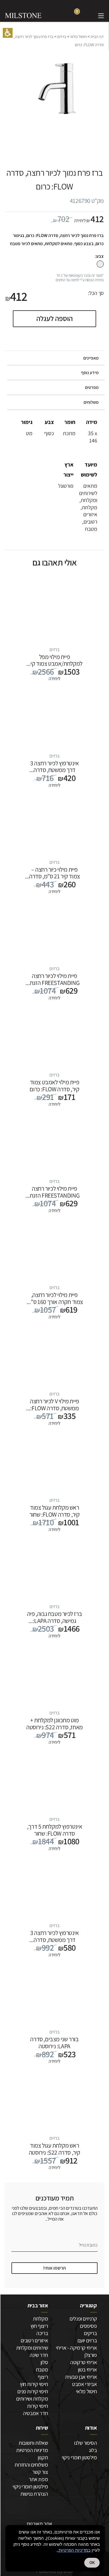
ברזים (62, 37)
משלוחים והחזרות (31, 2465)
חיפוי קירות (37, 2406)
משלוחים (91, 402)
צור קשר (40, 2472)
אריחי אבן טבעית (81, 2377)
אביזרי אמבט (85, 2384)
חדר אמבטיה (35, 2413)
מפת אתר (38, 2479)
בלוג (93, 2450)
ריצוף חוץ (39, 2326)
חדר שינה (39, 2355)
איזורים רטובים (34, 2340)
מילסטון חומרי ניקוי (79, 2457)
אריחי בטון (87, 2369)
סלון (44, 2362)
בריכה (42, 2333)
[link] (88, 15)
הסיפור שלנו (86, 2443)
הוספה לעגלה (54, 318)
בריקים (90, 2333)
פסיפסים (88, 2326)
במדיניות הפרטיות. (74, 2550)
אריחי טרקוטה (83, 2362)
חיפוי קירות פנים (33, 2391)
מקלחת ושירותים (32, 2399)
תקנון (43, 2457)
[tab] (54, 358)
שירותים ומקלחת (32, 2348)
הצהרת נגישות (34, 2494)
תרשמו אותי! (54, 2268)
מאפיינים (91, 358)
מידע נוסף (90, 373)
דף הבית (97, 37)
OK (92, 2563)
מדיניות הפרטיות (32, 2450)
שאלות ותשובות (33, 2443)
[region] (54, 41)
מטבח (42, 2369)
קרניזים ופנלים (83, 2319)
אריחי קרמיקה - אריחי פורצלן (76, 2351)
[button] (8, 33)
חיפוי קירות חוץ (34, 2384)
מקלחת (40, 2319)
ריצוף (43, 2377)
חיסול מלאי (78, 37)
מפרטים (92, 387)
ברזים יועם (87, 2340)
